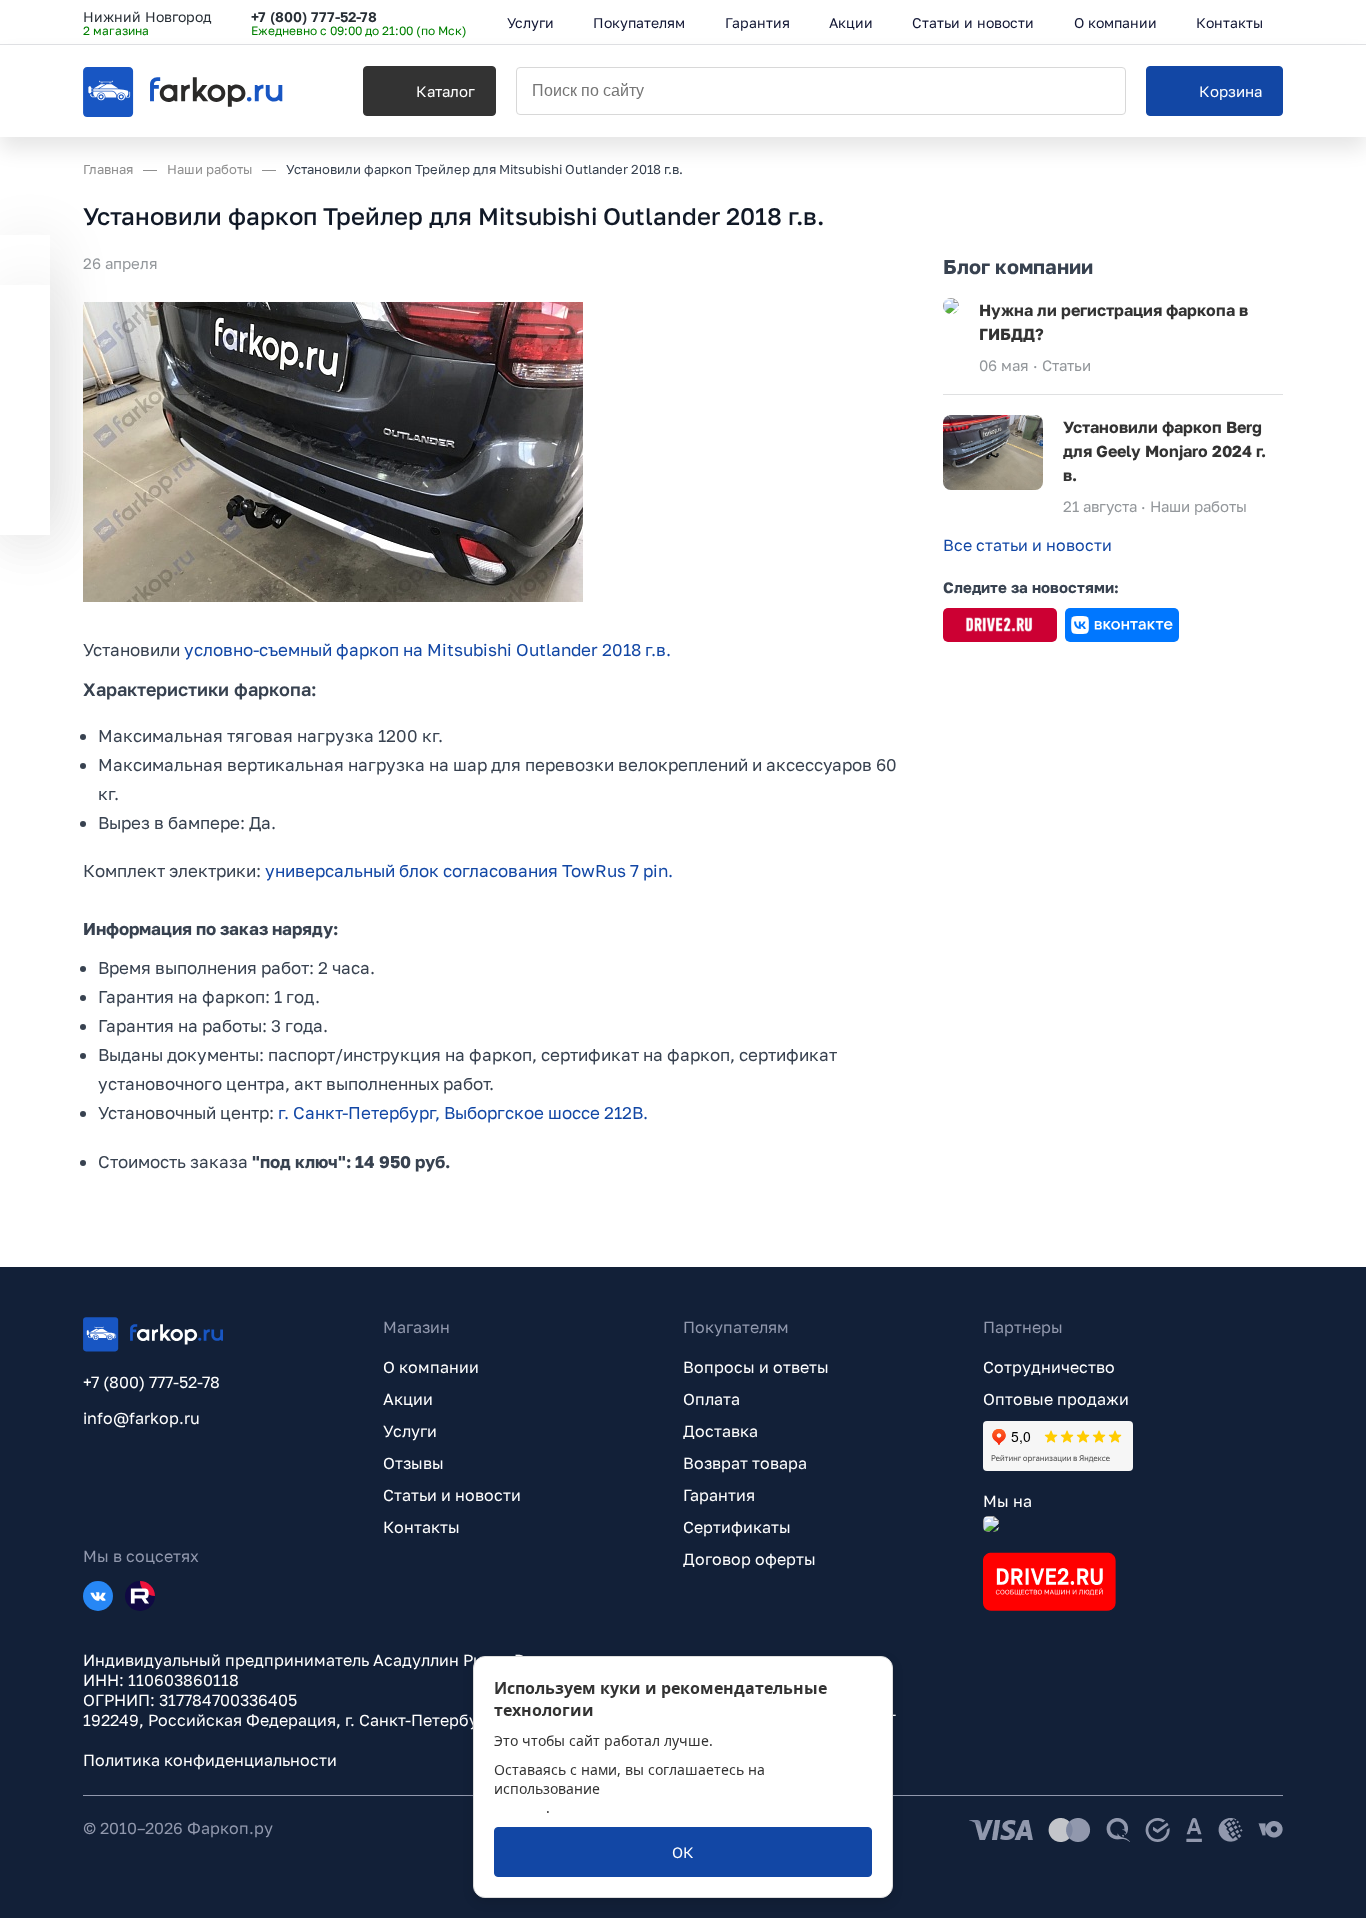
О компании (431, 1367)
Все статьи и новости (1027, 545)
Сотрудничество (1049, 1367)
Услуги (410, 1431)
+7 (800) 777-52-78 (314, 16)
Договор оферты (749, 1559)
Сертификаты (737, 1527)
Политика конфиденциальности (210, 1760)
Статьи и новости (452, 1495)
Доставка (720, 1431)
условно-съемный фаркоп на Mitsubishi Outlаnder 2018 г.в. (427, 649)
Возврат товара (745, 1463)
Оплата (711, 1399)
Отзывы (413, 1463)
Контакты (421, 1527)
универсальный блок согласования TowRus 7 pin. (469, 870)
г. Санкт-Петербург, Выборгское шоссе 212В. (463, 1112)
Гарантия (719, 1495)
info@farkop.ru (141, 1418)
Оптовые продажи (1056, 1399)
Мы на (1007, 1501)
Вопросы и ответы (756, 1367)
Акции (408, 1399)
